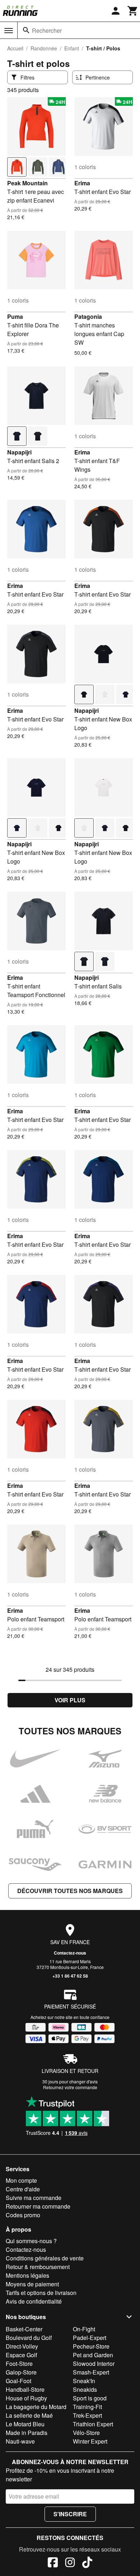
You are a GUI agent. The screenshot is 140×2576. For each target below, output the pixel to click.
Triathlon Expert (93, 2424)
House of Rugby (26, 2398)
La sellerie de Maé (29, 2415)
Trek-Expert (87, 2415)
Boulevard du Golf (29, 2338)
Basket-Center (24, 2329)
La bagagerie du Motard (36, 2407)
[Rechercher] (26, 30)
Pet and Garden (93, 2355)
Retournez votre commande (70, 2087)
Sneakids (85, 2389)
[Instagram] (70, 2563)
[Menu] (9, 31)
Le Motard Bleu (25, 2424)
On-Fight (84, 2329)
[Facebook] (53, 2563)
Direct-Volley (22, 2346)
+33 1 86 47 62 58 (70, 1976)
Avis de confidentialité (34, 2301)
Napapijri (19, 452)
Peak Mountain (27, 183)
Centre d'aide (23, 2189)
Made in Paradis (27, 2433)
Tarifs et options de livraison (41, 2293)
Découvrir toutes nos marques (70, 1891)
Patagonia (88, 316)
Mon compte (21, 2180)
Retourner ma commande (38, 2206)
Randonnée (44, 48)
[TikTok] (87, 2563)
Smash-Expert (91, 2372)
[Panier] (133, 11)
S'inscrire (70, 2514)
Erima (82, 183)
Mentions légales (27, 2275)
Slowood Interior (94, 2364)
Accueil (15, 48)
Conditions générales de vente (45, 2258)
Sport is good (90, 2398)
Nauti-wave (20, 2441)
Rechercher (47, 30)
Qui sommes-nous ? (31, 2241)
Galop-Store (21, 2372)
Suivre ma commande (34, 2198)
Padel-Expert (90, 2338)
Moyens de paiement (32, 2284)
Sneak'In (84, 2381)
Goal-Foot (18, 2381)
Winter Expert (90, 2441)
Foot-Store (19, 2364)
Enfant (72, 48)
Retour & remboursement (38, 2267)
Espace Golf (21, 2355)
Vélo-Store (86, 2433)
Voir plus (70, 1700)
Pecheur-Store (91, 2346)
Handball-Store (25, 2389)
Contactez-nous (70, 1953)
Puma (15, 316)
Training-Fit (87, 2407)
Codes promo (23, 2215)
